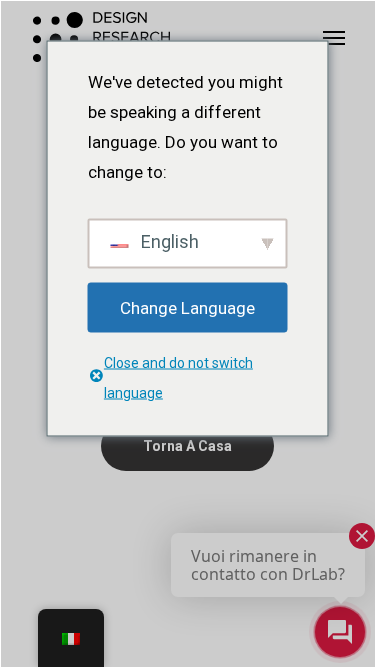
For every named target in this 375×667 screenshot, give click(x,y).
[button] (334, 37)
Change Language (187, 307)
